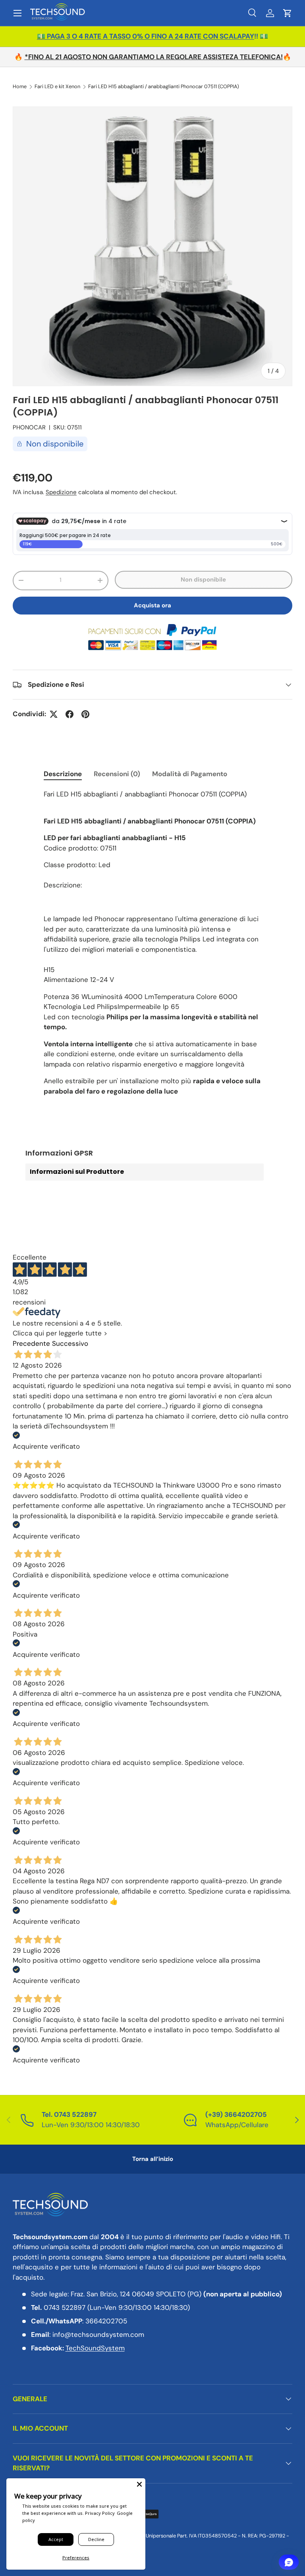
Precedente (31, 1343)
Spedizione (61, 492)
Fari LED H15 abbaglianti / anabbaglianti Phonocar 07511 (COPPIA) (164, 87)
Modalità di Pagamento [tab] (190, 774)
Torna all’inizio (153, 2159)
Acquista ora (152, 605)
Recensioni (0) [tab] (117, 774)
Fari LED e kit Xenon (57, 87)
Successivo (70, 1343)
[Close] (139, 2484)
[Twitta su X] (54, 714)
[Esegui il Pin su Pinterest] (85, 714)
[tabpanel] (152, 946)
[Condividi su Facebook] (69, 714)
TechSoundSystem (95, 2348)
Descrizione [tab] (63, 774)
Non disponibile (203, 580)
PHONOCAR (29, 427)
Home (20, 87)
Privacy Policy (100, 2513)
